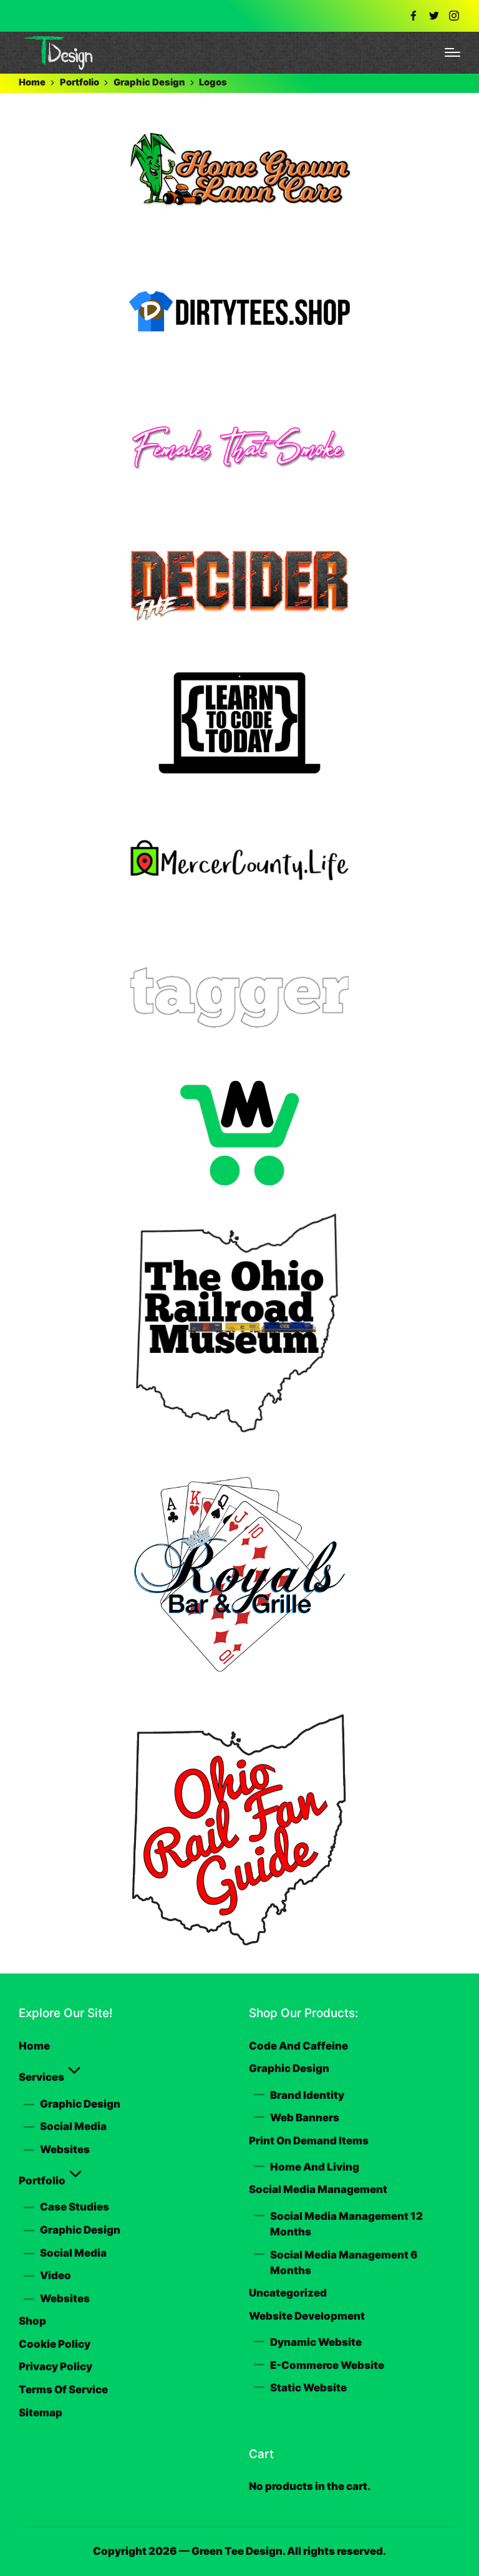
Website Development (307, 2316)
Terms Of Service (63, 2390)
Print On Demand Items (309, 2141)
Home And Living (315, 2167)
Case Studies (75, 2207)
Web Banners (305, 2118)
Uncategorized (288, 2293)
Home (34, 2046)
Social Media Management (318, 2189)
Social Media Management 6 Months (344, 2263)
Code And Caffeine (298, 2046)
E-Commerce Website (327, 2365)
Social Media (73, 2126)
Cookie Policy (55, 2344)
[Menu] (452, 52)
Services (41, 2077)
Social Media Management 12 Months (346, 2224)
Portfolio (42, 2181)
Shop (32, 2321)
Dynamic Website (316, 2342)
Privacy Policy (56, 2366)
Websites (65, 2149)
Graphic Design (80, 2104)
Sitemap (41, 2413)
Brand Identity (307, 2095)
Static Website (308, 2388)
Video (56, 2275)
